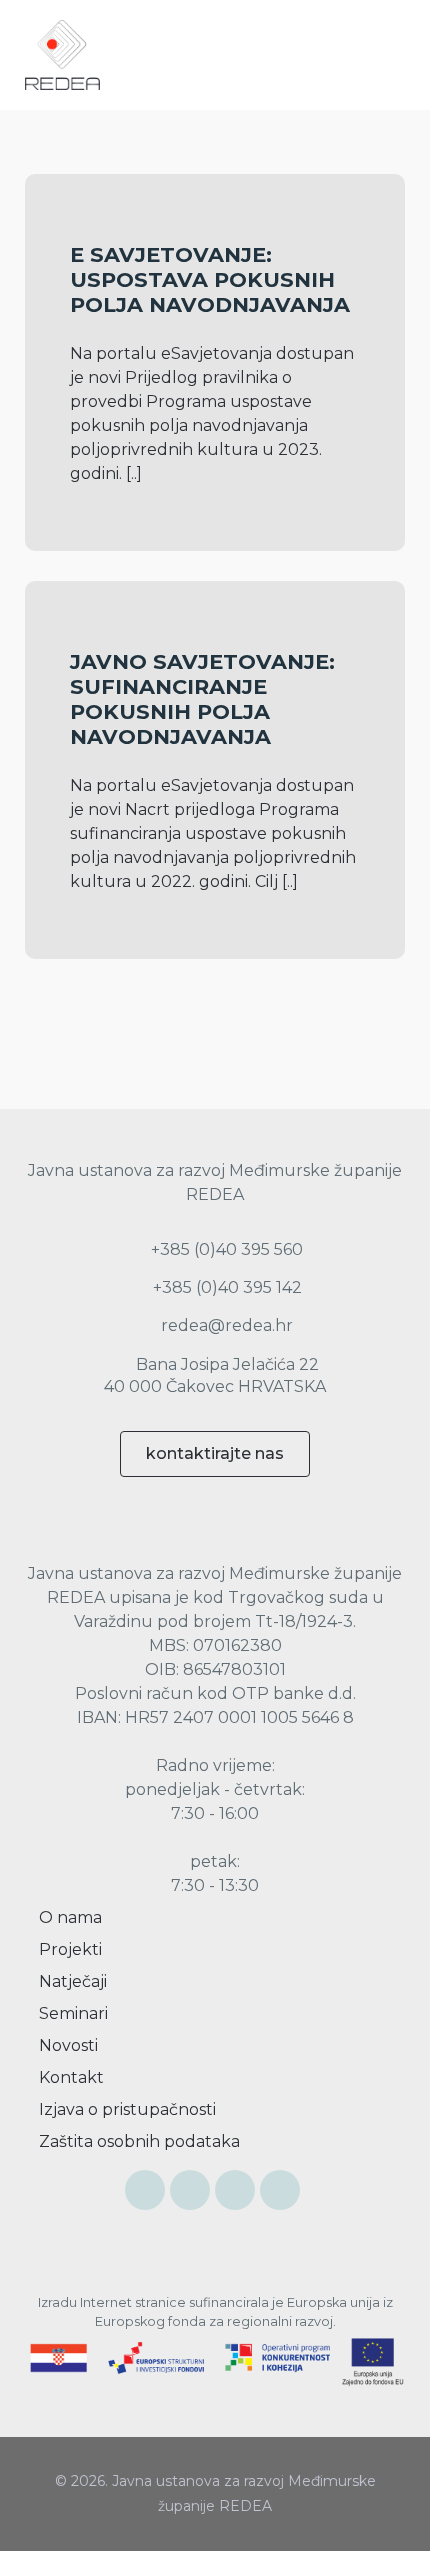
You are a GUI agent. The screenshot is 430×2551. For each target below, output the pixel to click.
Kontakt (69, 2077)
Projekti (68, 1949)
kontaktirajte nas (215, 1453)
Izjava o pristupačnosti (125, 2109)
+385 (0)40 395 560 (225, 1249)
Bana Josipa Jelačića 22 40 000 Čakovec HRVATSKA (215, 1375)
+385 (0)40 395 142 (225, 1287)
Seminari (71, 2013)
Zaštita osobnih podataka (137, 2141)
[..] (134, 473)
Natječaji (71, 1981)
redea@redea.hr (225, 1325)
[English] (351, 55)
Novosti (66, 2045)
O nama (68, 1917)
